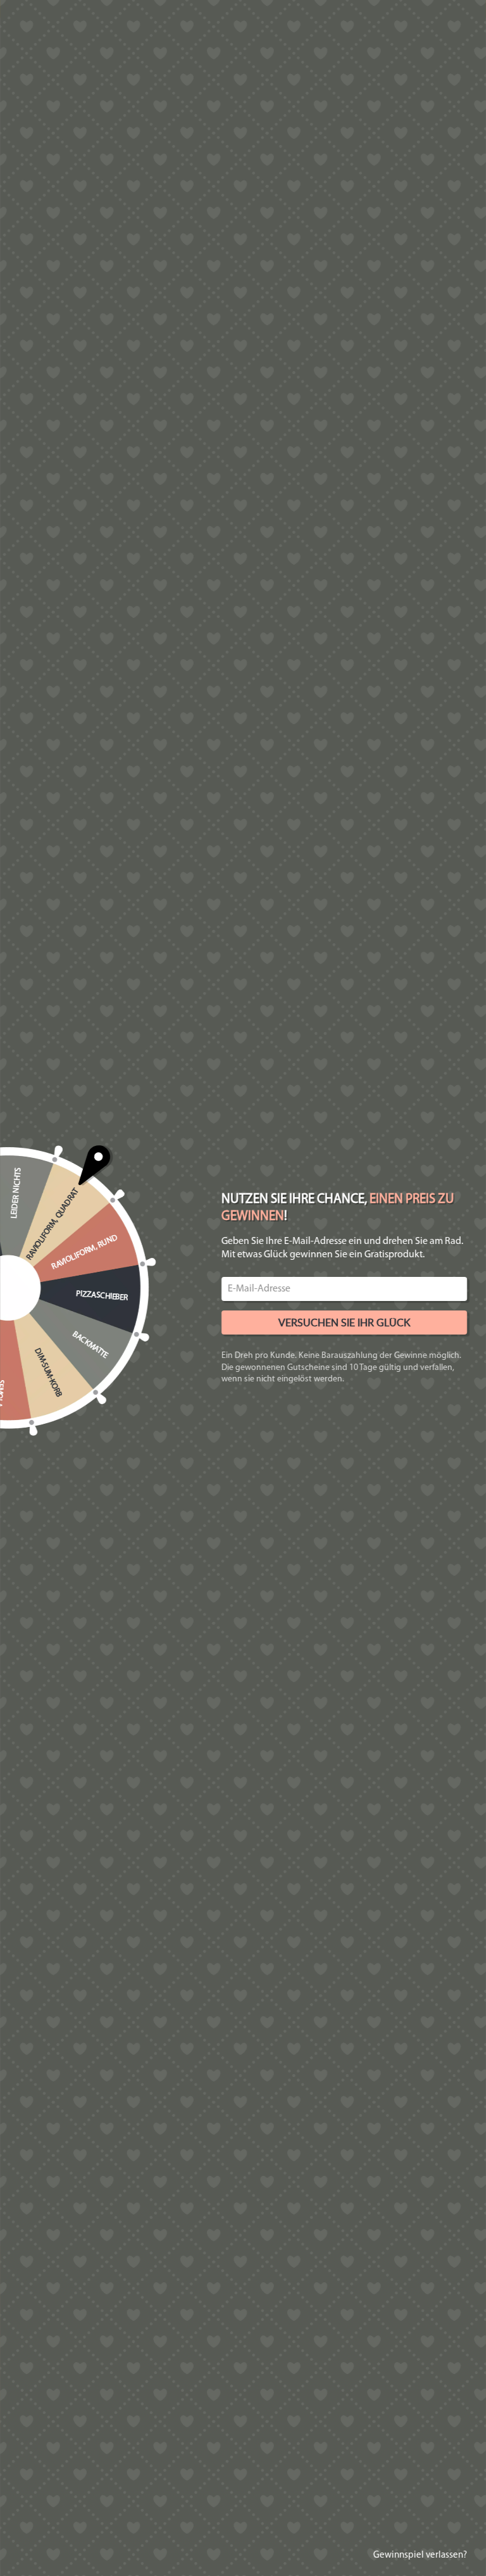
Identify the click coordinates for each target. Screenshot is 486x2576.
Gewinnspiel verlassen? (420, 2555)
